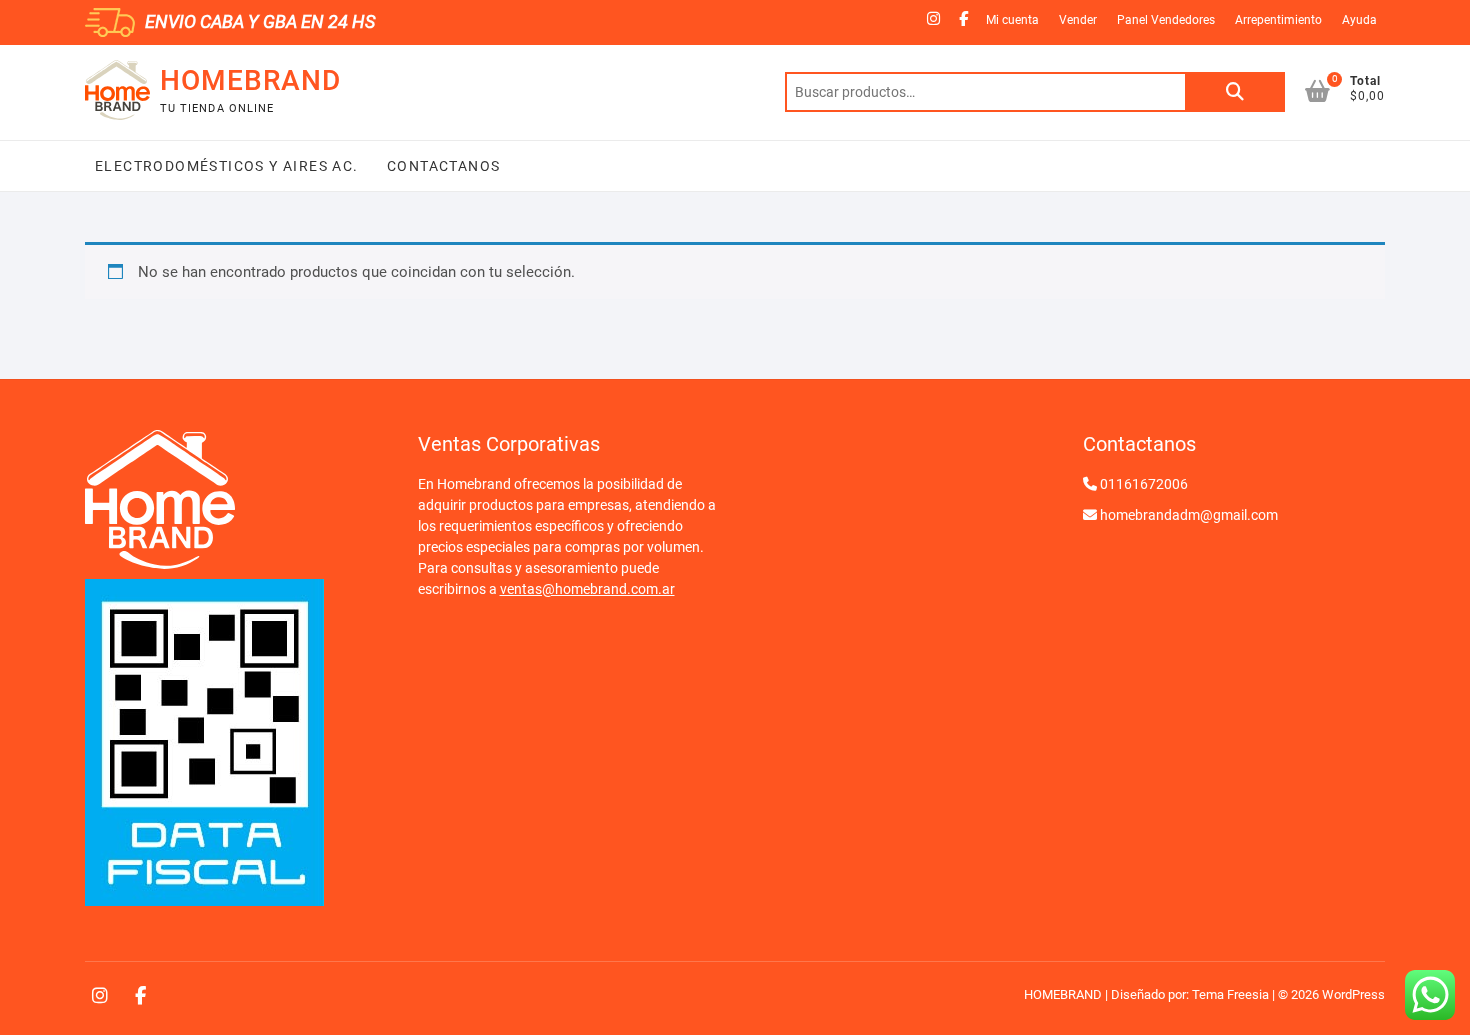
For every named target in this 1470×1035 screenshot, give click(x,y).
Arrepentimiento (1278, 20)
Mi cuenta (1012, 20)
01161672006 (1144, 484)
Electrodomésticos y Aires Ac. (227, 166)
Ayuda (1359, 20)
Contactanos (442, 166)
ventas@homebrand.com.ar (587, 589)
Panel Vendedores (1166, 20)
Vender (1078, 20)
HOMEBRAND (250, 80)
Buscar (1235, 92)
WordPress (1353, 994)
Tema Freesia (1230, 994)
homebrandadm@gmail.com (1189, 515)
